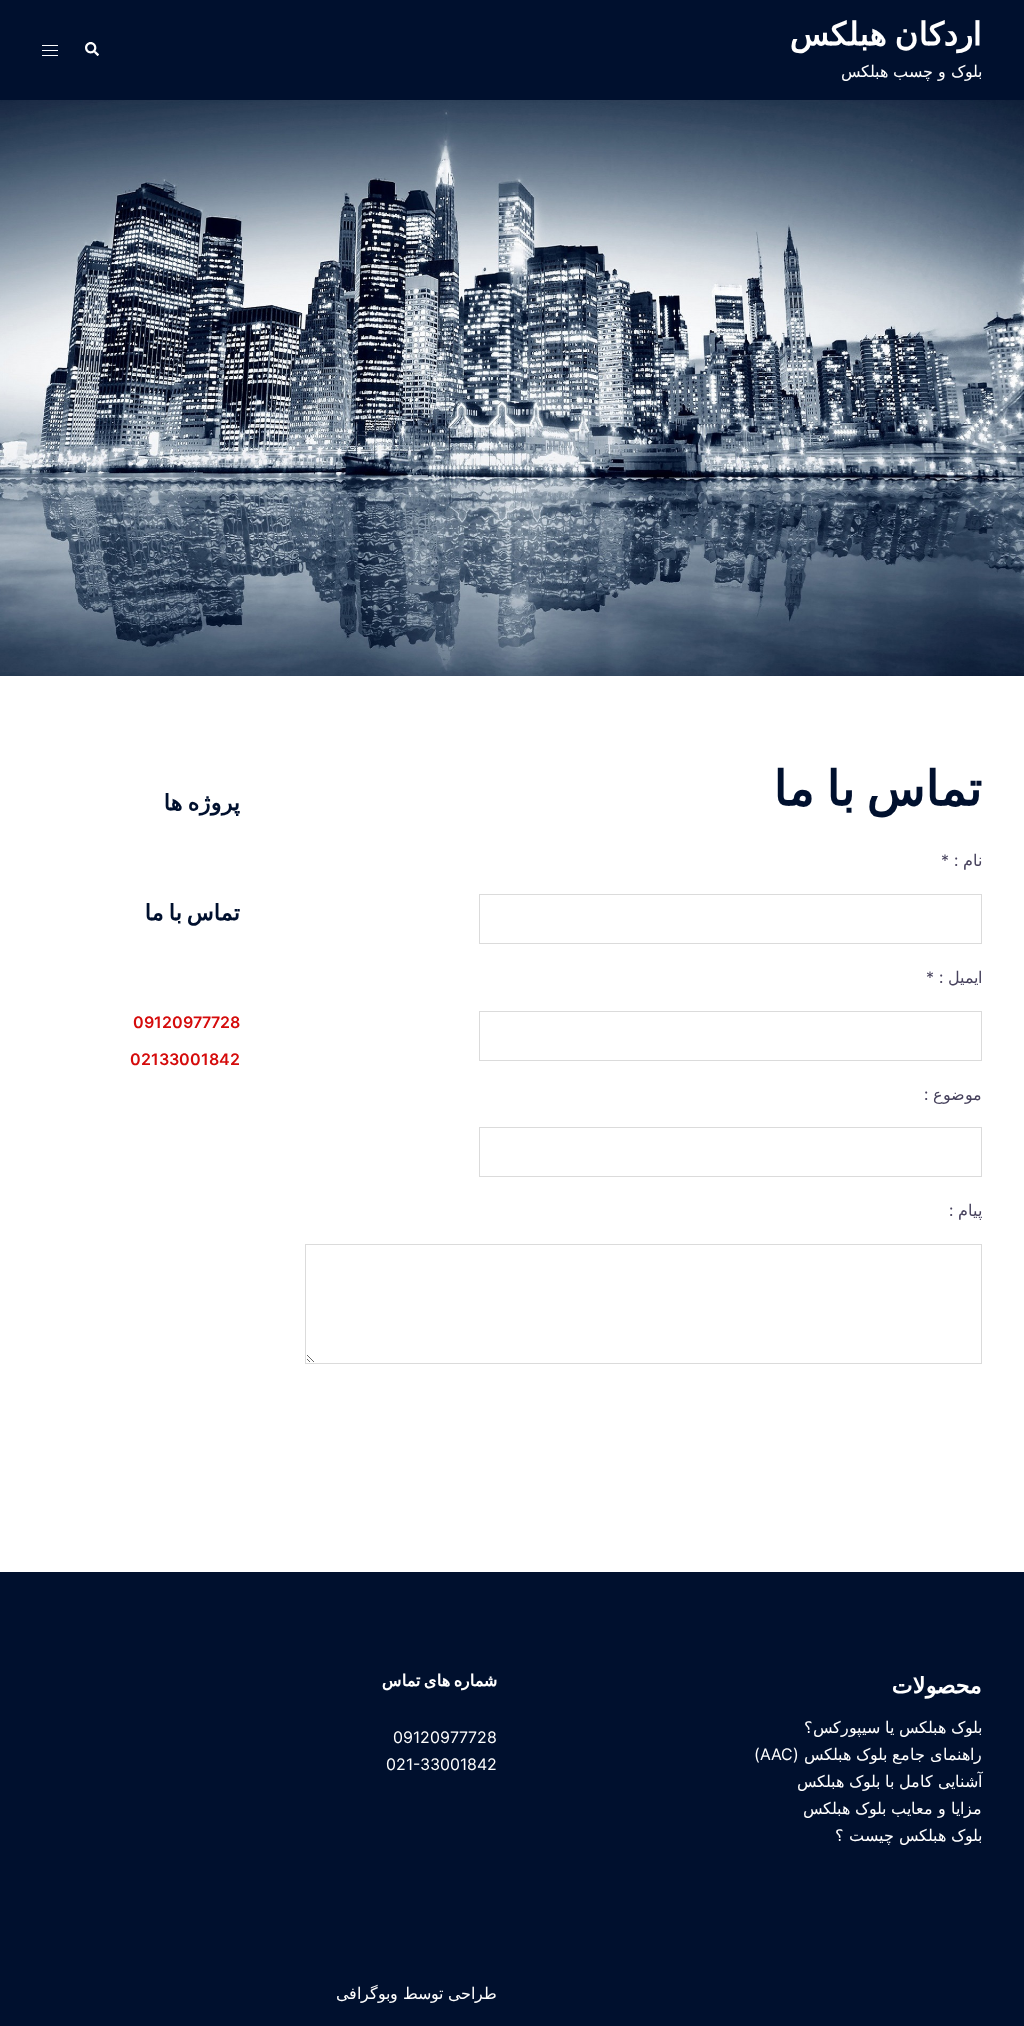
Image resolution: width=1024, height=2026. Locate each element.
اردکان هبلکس (886, 33)
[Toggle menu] (50, 50)
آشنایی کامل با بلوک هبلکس (889, 1781)
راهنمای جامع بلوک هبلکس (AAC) (868, 1754)
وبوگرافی (367, 1993)
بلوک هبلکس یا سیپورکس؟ (893, 1727)
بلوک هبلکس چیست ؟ (908, 1835)
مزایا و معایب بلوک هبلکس (892, 1808)
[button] (91, 50)
